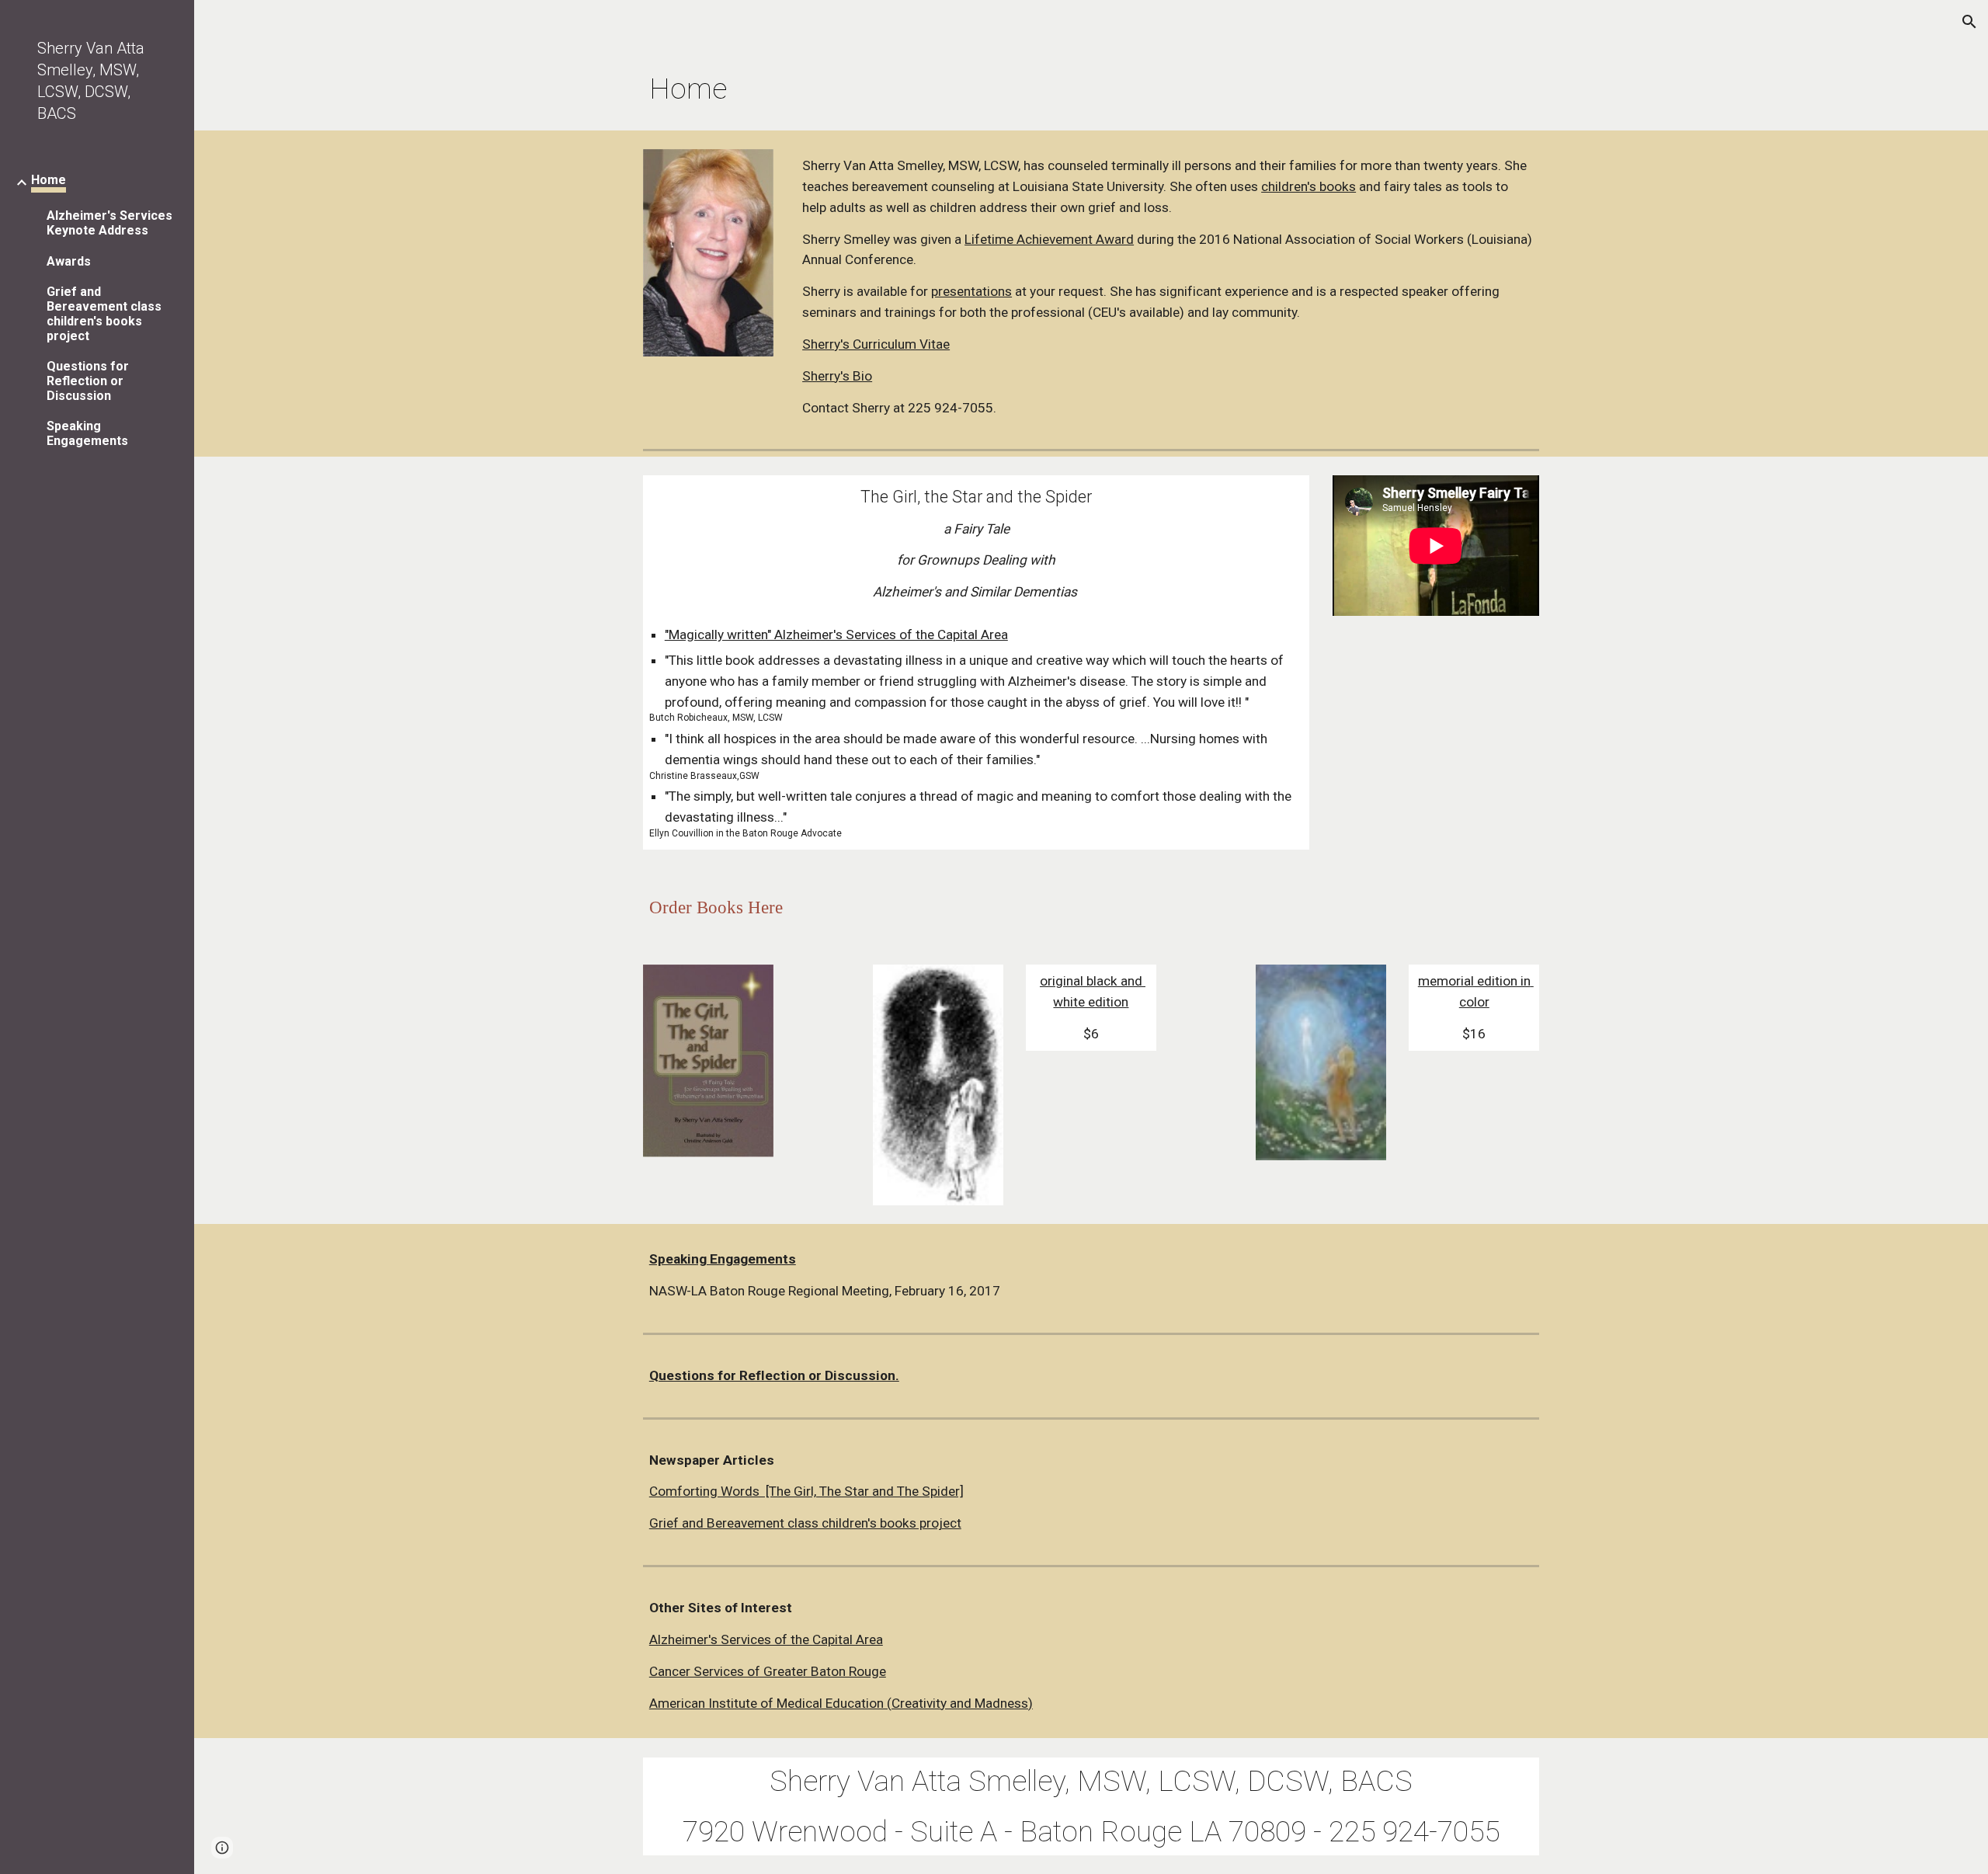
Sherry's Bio (837, 376)
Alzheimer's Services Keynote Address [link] (109, 223)
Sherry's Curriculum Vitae (876, 344)
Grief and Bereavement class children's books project (805, 1523)
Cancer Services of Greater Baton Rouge (768, 1671)
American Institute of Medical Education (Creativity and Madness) (841, 1703)
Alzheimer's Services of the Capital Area (766, 1639)
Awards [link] (69, 261)
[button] (1969, 22)
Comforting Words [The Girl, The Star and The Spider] (806, 1491)
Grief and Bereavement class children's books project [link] (104, 314)
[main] (1015, 89)
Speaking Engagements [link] (87, 433)
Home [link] (49, 180)
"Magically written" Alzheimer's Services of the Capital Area (836, 635)
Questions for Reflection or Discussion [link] (88, 381)
